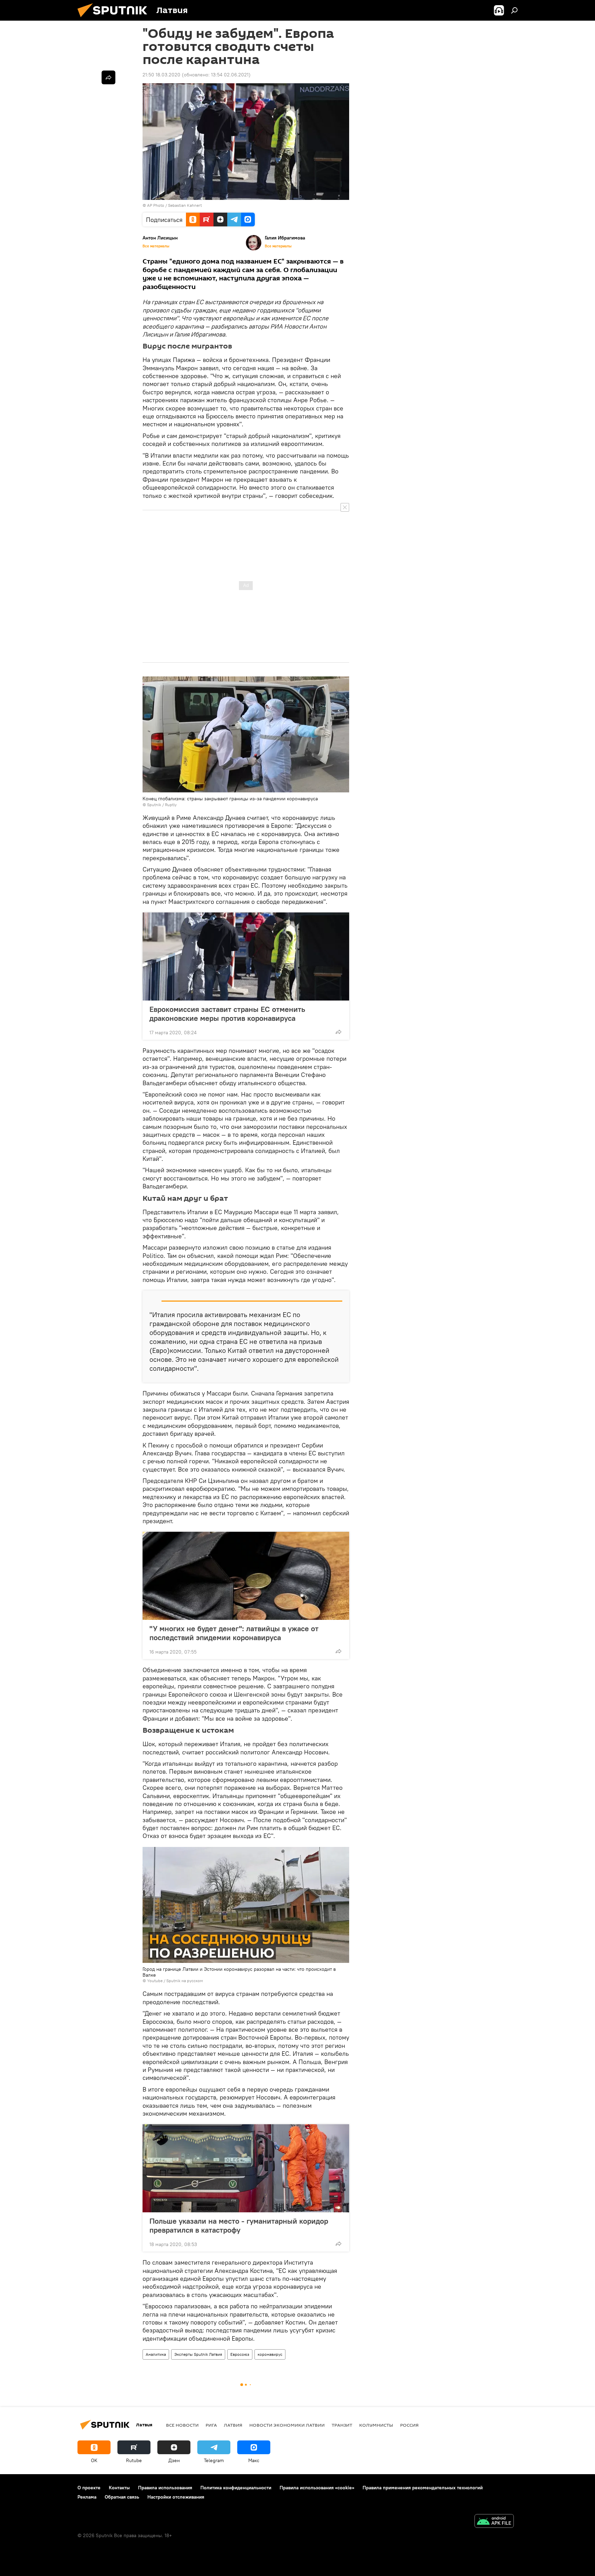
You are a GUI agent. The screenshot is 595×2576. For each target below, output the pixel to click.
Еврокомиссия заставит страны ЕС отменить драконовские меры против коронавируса (227, 1014)
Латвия (233, 2425)
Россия (409, 2425)
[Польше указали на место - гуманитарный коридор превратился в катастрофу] (246, 2168)
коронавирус (270, 2354)
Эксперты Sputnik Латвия (198, 2354)
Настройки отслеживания (176, 2497)
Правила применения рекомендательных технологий (423, 2488)
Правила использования (165, 2488)
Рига (211, 2425)
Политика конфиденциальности (236, 2488)
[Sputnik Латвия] (115, 19)
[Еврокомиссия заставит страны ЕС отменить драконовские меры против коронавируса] (246, 956)
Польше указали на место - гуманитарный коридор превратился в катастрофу (239, 2225)
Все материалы (156, 246)
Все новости (182, 2425)
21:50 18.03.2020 (161, 75)
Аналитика (156, 2354)
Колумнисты (376, 2425)
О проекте (89, 2488)
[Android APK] (494, 2522)
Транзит (342, 2425)
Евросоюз (240, 2354)
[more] (338, 1032)
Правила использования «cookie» (317, 2488)
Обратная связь (122, 2497)
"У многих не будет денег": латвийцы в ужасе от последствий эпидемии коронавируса (234, 1633)
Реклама (87, 2497)
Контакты (119, 2488)
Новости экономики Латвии (287, 2425)
